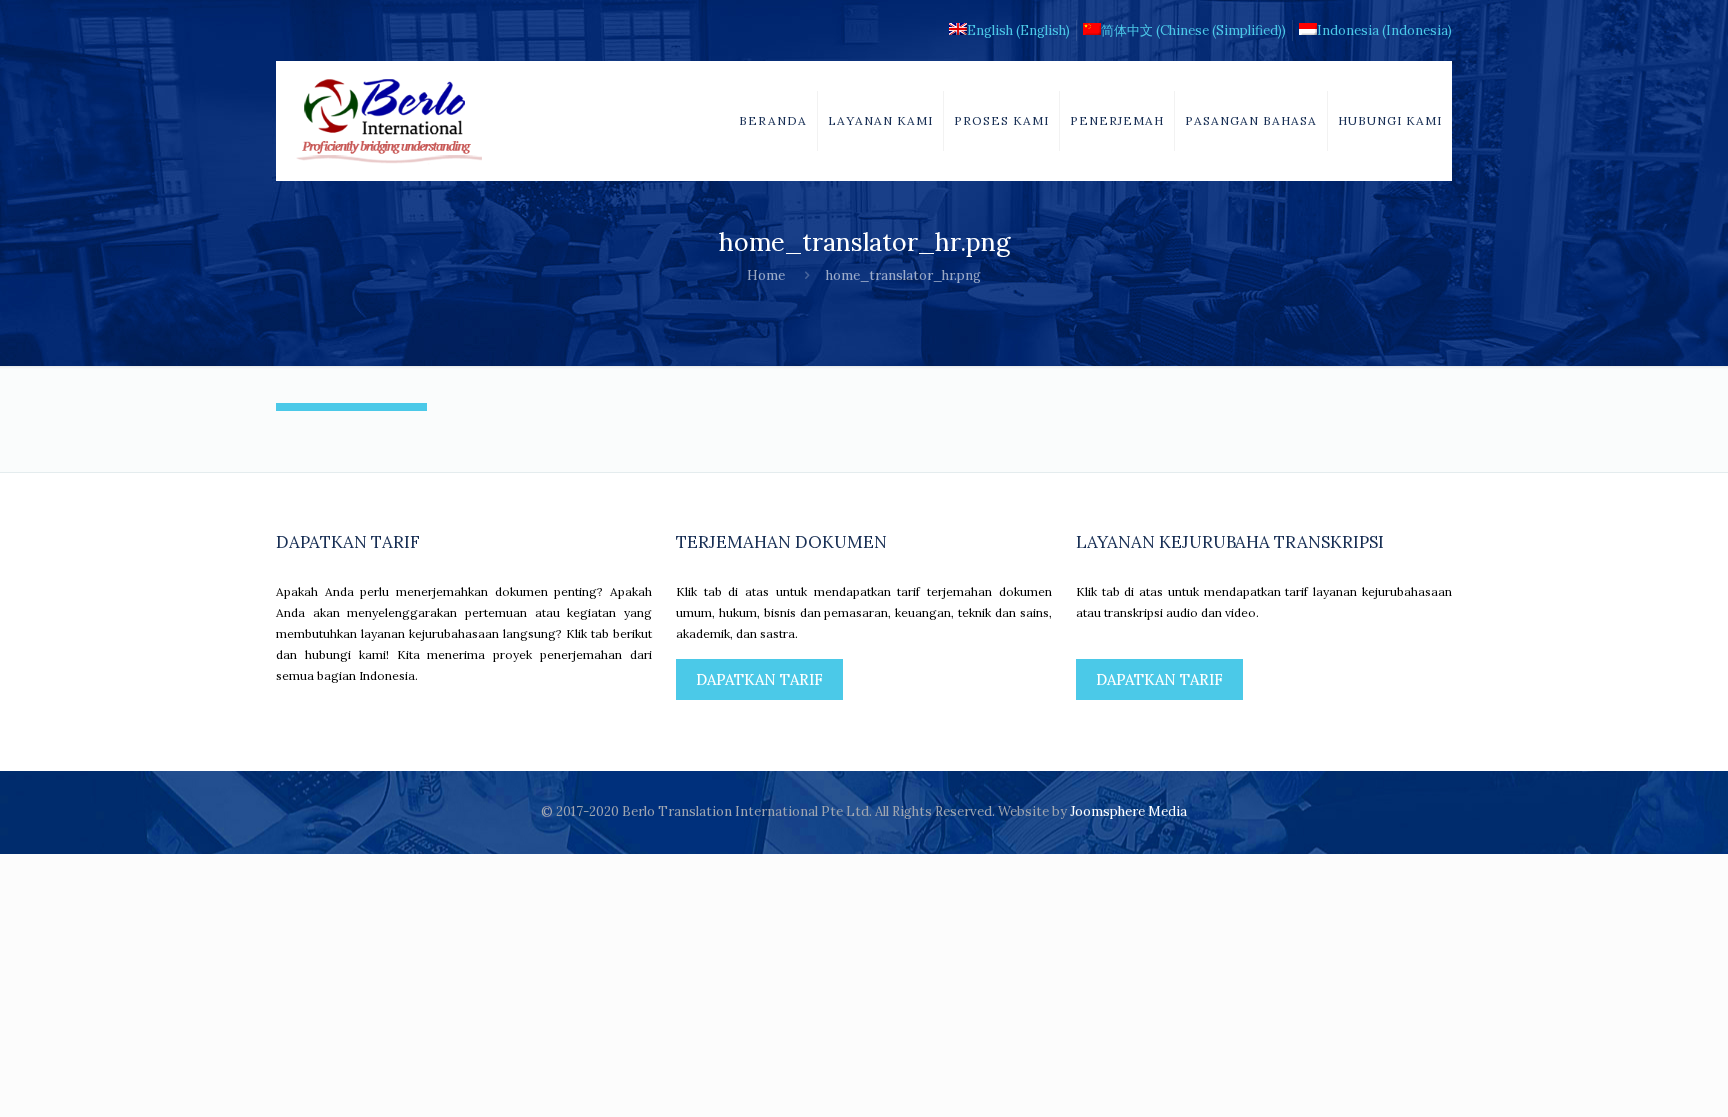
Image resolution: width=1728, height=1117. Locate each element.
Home (766, 275)
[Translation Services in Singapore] (389, 121)
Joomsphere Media (1128, 811)
